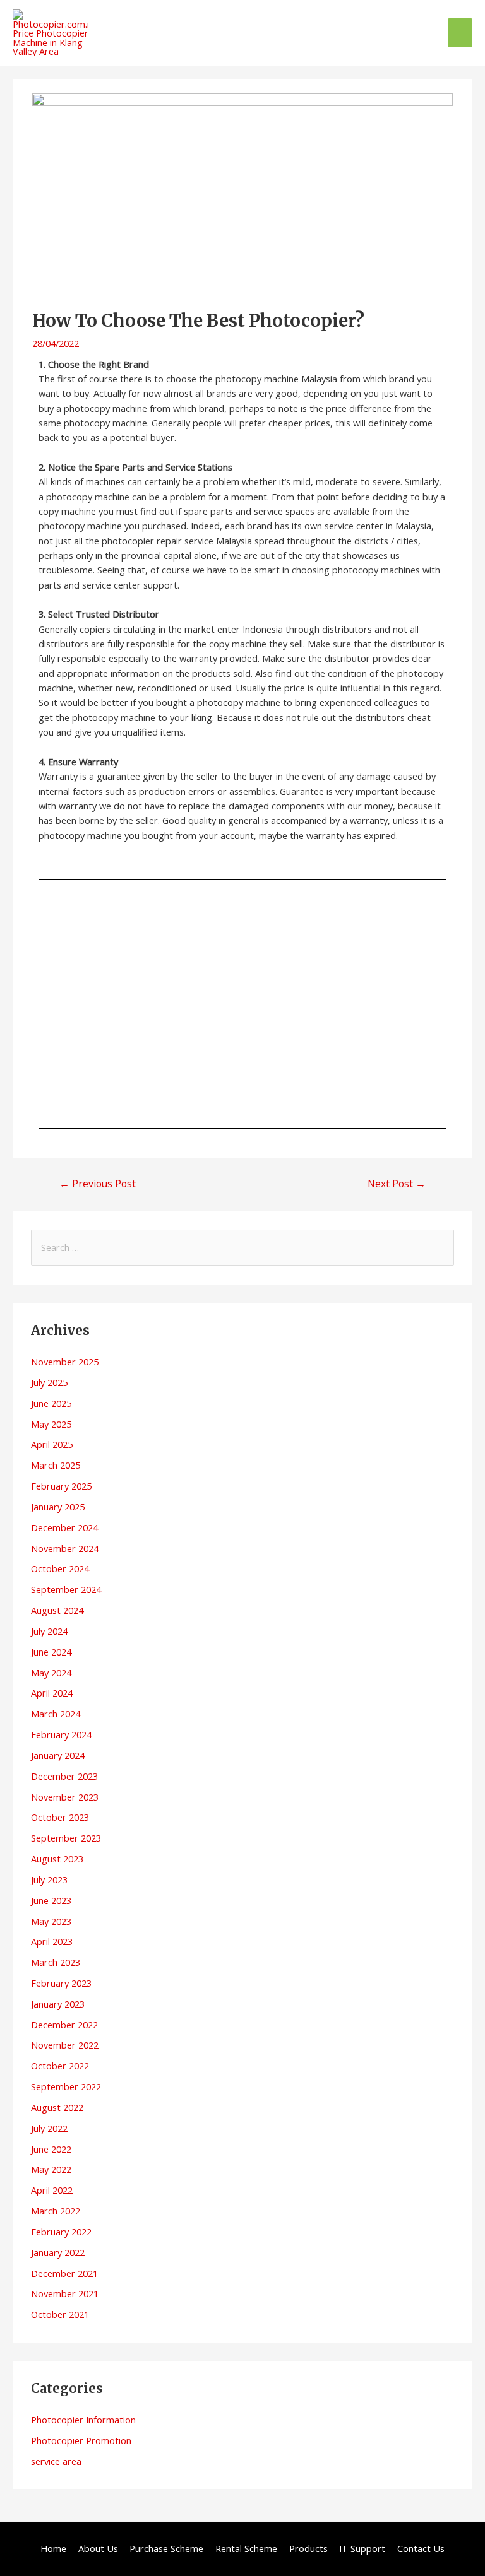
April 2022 (52, 2190)
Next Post (397, 1184)
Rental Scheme (246, 2548)
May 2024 (51, 1673)
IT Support (362, 2548)
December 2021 (64, 2273)
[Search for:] (242, 1247)
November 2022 (65, 2045)
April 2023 (52, 1941)
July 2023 (49, 1879)
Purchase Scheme (166, 2548)
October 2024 (60, 1568)
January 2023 (58, 2004)
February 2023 (61, 1983)
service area (56, 2461)
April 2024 (52, 1693)
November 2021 (65, 2293)
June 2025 (51, 1403)
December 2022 (64, 2025)
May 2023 (51, 1921)
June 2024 (51, 1652)
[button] (58, 1004)
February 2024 (61, 1734)
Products (308, 2548)
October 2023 (60, 1817)
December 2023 (64, 1776)
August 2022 (57, 2107)
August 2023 (57, 1859)
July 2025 (49, 1382)
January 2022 (58, 2252)
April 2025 (52, 1444)
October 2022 (60, 2066)
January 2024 (58, 1755)
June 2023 (51, 1900)
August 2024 (57, 1610)
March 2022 (56, 2211)
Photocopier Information (83, 2420)
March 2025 (56, 1465)
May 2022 (51, 2169)
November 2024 (65, 1548)
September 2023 (66, 1838)
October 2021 (60, 2314)
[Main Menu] (460, 33)
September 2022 (66, 2086)
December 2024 (64, 1527)
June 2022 (51, 2149)
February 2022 (61, 2232)
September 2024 (66, 1589)
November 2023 (65, 1797)
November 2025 (65, 1362)
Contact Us (421, 2548)
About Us (98, 2548)
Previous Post (98, 1184)
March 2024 (56, 1714)
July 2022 (49, 2128)
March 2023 (56, 1962)
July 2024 (49, 1631)
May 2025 (51, 1424)
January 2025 (58, 1507)
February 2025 (61, 1486)
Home (53, 2548)
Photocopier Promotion (81, 2440)
